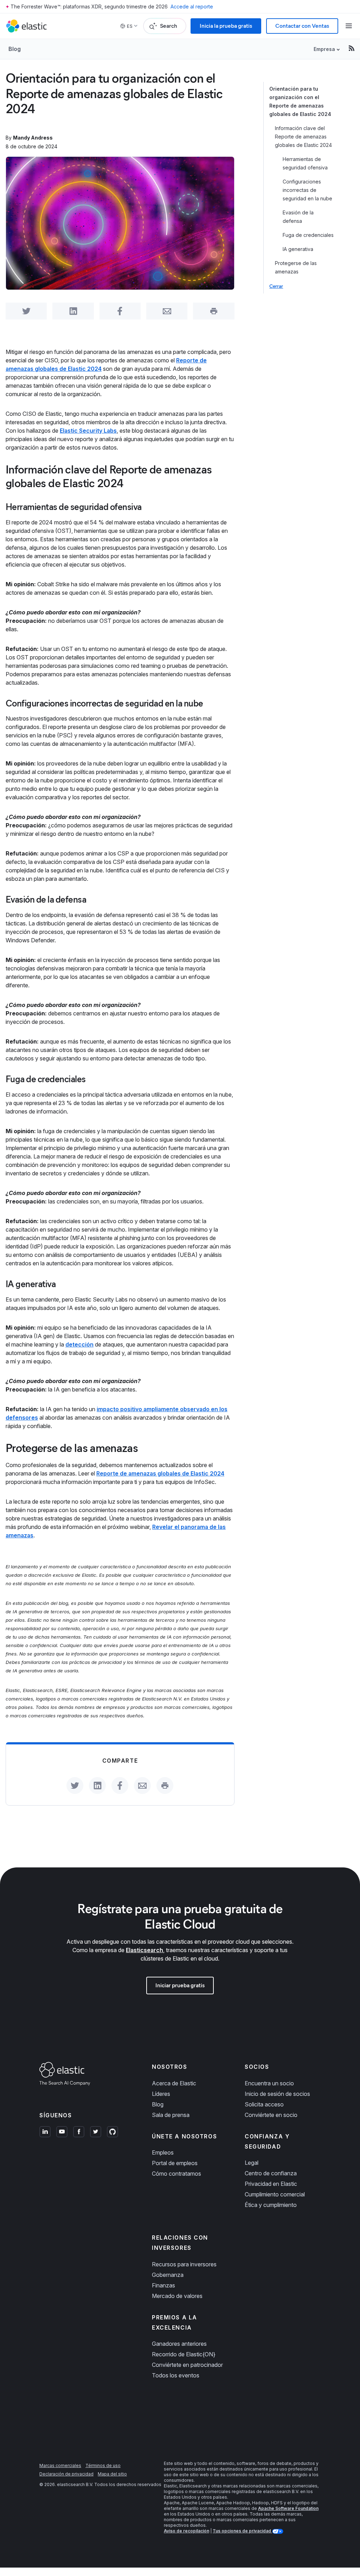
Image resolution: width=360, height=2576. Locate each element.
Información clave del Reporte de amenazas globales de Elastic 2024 (303, 137)
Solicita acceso (264, 2104)
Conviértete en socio (271, 2115)
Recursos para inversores (184, 2264)
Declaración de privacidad (66, 2474)
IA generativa (298, 249)
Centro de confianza (271, 2173)
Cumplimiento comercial (275, 2194)
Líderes (161, 2094)
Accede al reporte (192, 7)
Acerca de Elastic (174, 2083)
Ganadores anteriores (179, 2344)
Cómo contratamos (176, 2174)
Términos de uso (103, 2465)
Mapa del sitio (112, 2474)
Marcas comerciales (60, 2465)
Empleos (163, 2152)
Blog (15, 49)
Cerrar (276, 286)
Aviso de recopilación (187, 2531)
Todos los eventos (176, 2375)
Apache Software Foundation (288, 2508)
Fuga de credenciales (308, 235)
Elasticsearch (144, 1950)
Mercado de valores (177, 2296)
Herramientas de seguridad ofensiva (305, 163)
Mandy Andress (33, 138)
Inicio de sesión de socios (277, 2094)
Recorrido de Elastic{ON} (184, 2354)
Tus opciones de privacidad (242, 2531)
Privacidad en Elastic (271, 2184)
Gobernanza (168, 2275)
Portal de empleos (175, 2163)
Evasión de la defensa (298, 217)
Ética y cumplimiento (271, 2205)
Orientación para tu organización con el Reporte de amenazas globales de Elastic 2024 (300, 101)
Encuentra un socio (269, 2083)
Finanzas (163, 2285)
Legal (252, 2163)
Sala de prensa (171, 2115)
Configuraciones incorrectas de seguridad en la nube (307, 190)
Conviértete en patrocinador (187, 2365)
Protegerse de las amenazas (296, 267)
